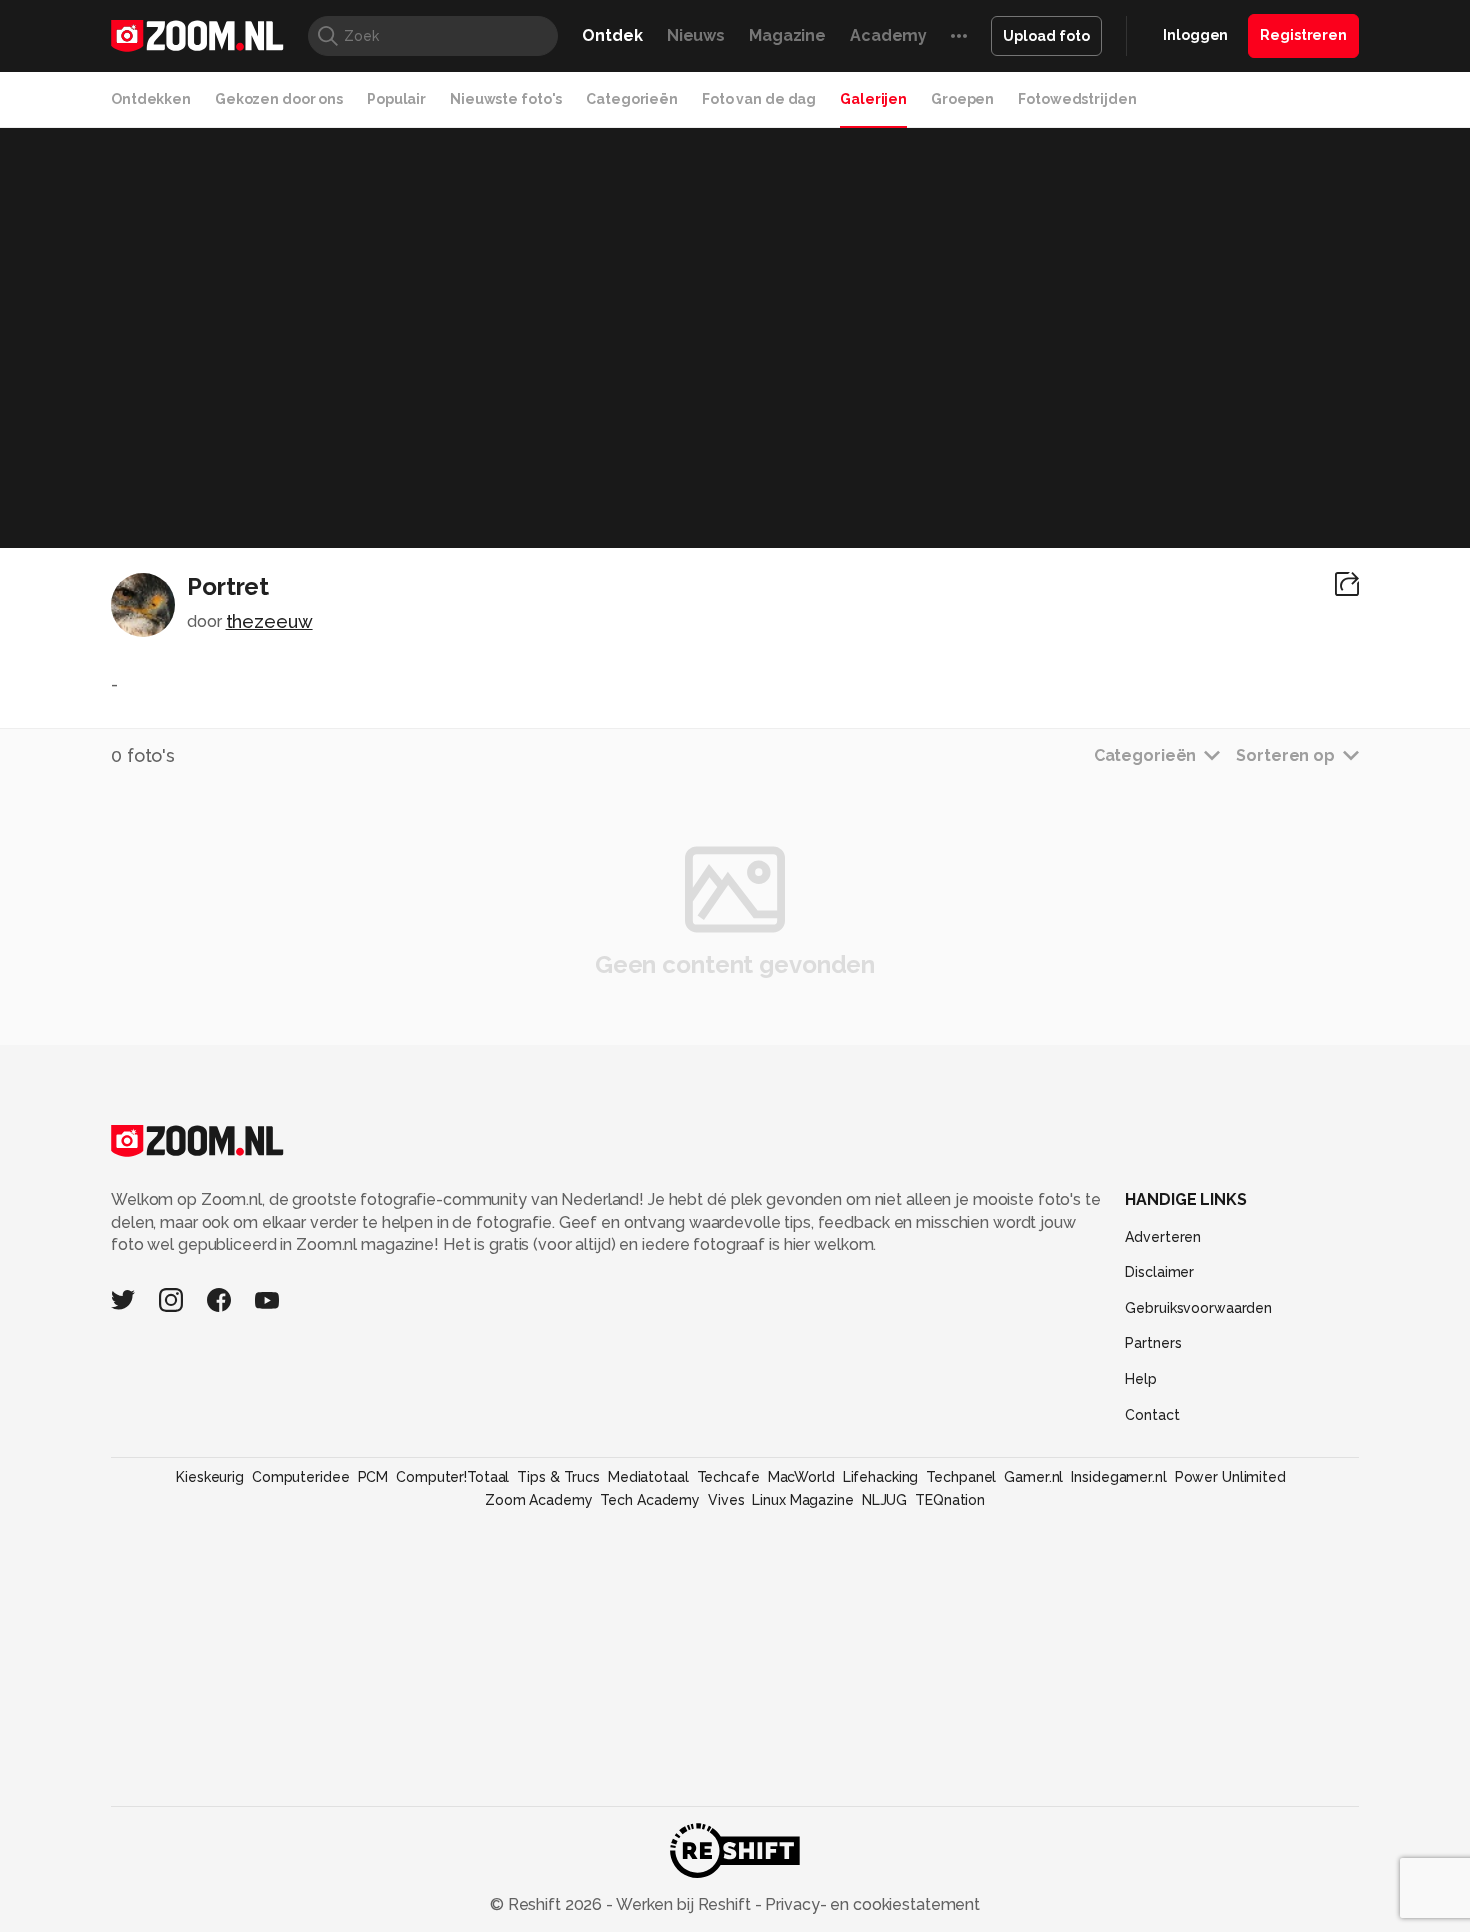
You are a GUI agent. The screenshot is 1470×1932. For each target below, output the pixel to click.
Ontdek (612, 35)
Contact (1152, 1415)
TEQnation (950, 1500)
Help (1141, 1379)
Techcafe (728, 1477)
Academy (888, 35)
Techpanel (961, 1477)
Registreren (1303, 35)
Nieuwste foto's (506, 99)
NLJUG (884, 1500)
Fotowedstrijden (1077, 99)
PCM (373, 1477)
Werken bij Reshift (684, 1904)
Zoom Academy (539, 1500)
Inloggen (1195, 35)
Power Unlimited (1230, 1477)
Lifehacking (881, 1477)
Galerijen (873, 99)
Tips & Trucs (558, 1477)
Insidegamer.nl (1118, 1477)
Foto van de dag (759, 99)
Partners (1153, 1343)
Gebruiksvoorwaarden (1198, 1308)
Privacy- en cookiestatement (870, 1904)
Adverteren (1163, 1237)
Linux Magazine (802, 1500)
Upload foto (1046, 36)
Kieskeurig (210, 1477)
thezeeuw (269, 621)
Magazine (787, 35)
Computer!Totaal (452, 1477)
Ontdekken (151, 99)
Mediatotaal (648, 1477)
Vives (726, 1500)
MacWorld (801, 1477)
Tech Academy (650, 1500)
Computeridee (301, 1477)
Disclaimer (1159, 1272)
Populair (396, 99)
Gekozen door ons (279, 99)
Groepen (962, 99)
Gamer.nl (1033, 1477)
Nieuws (696, 35)
